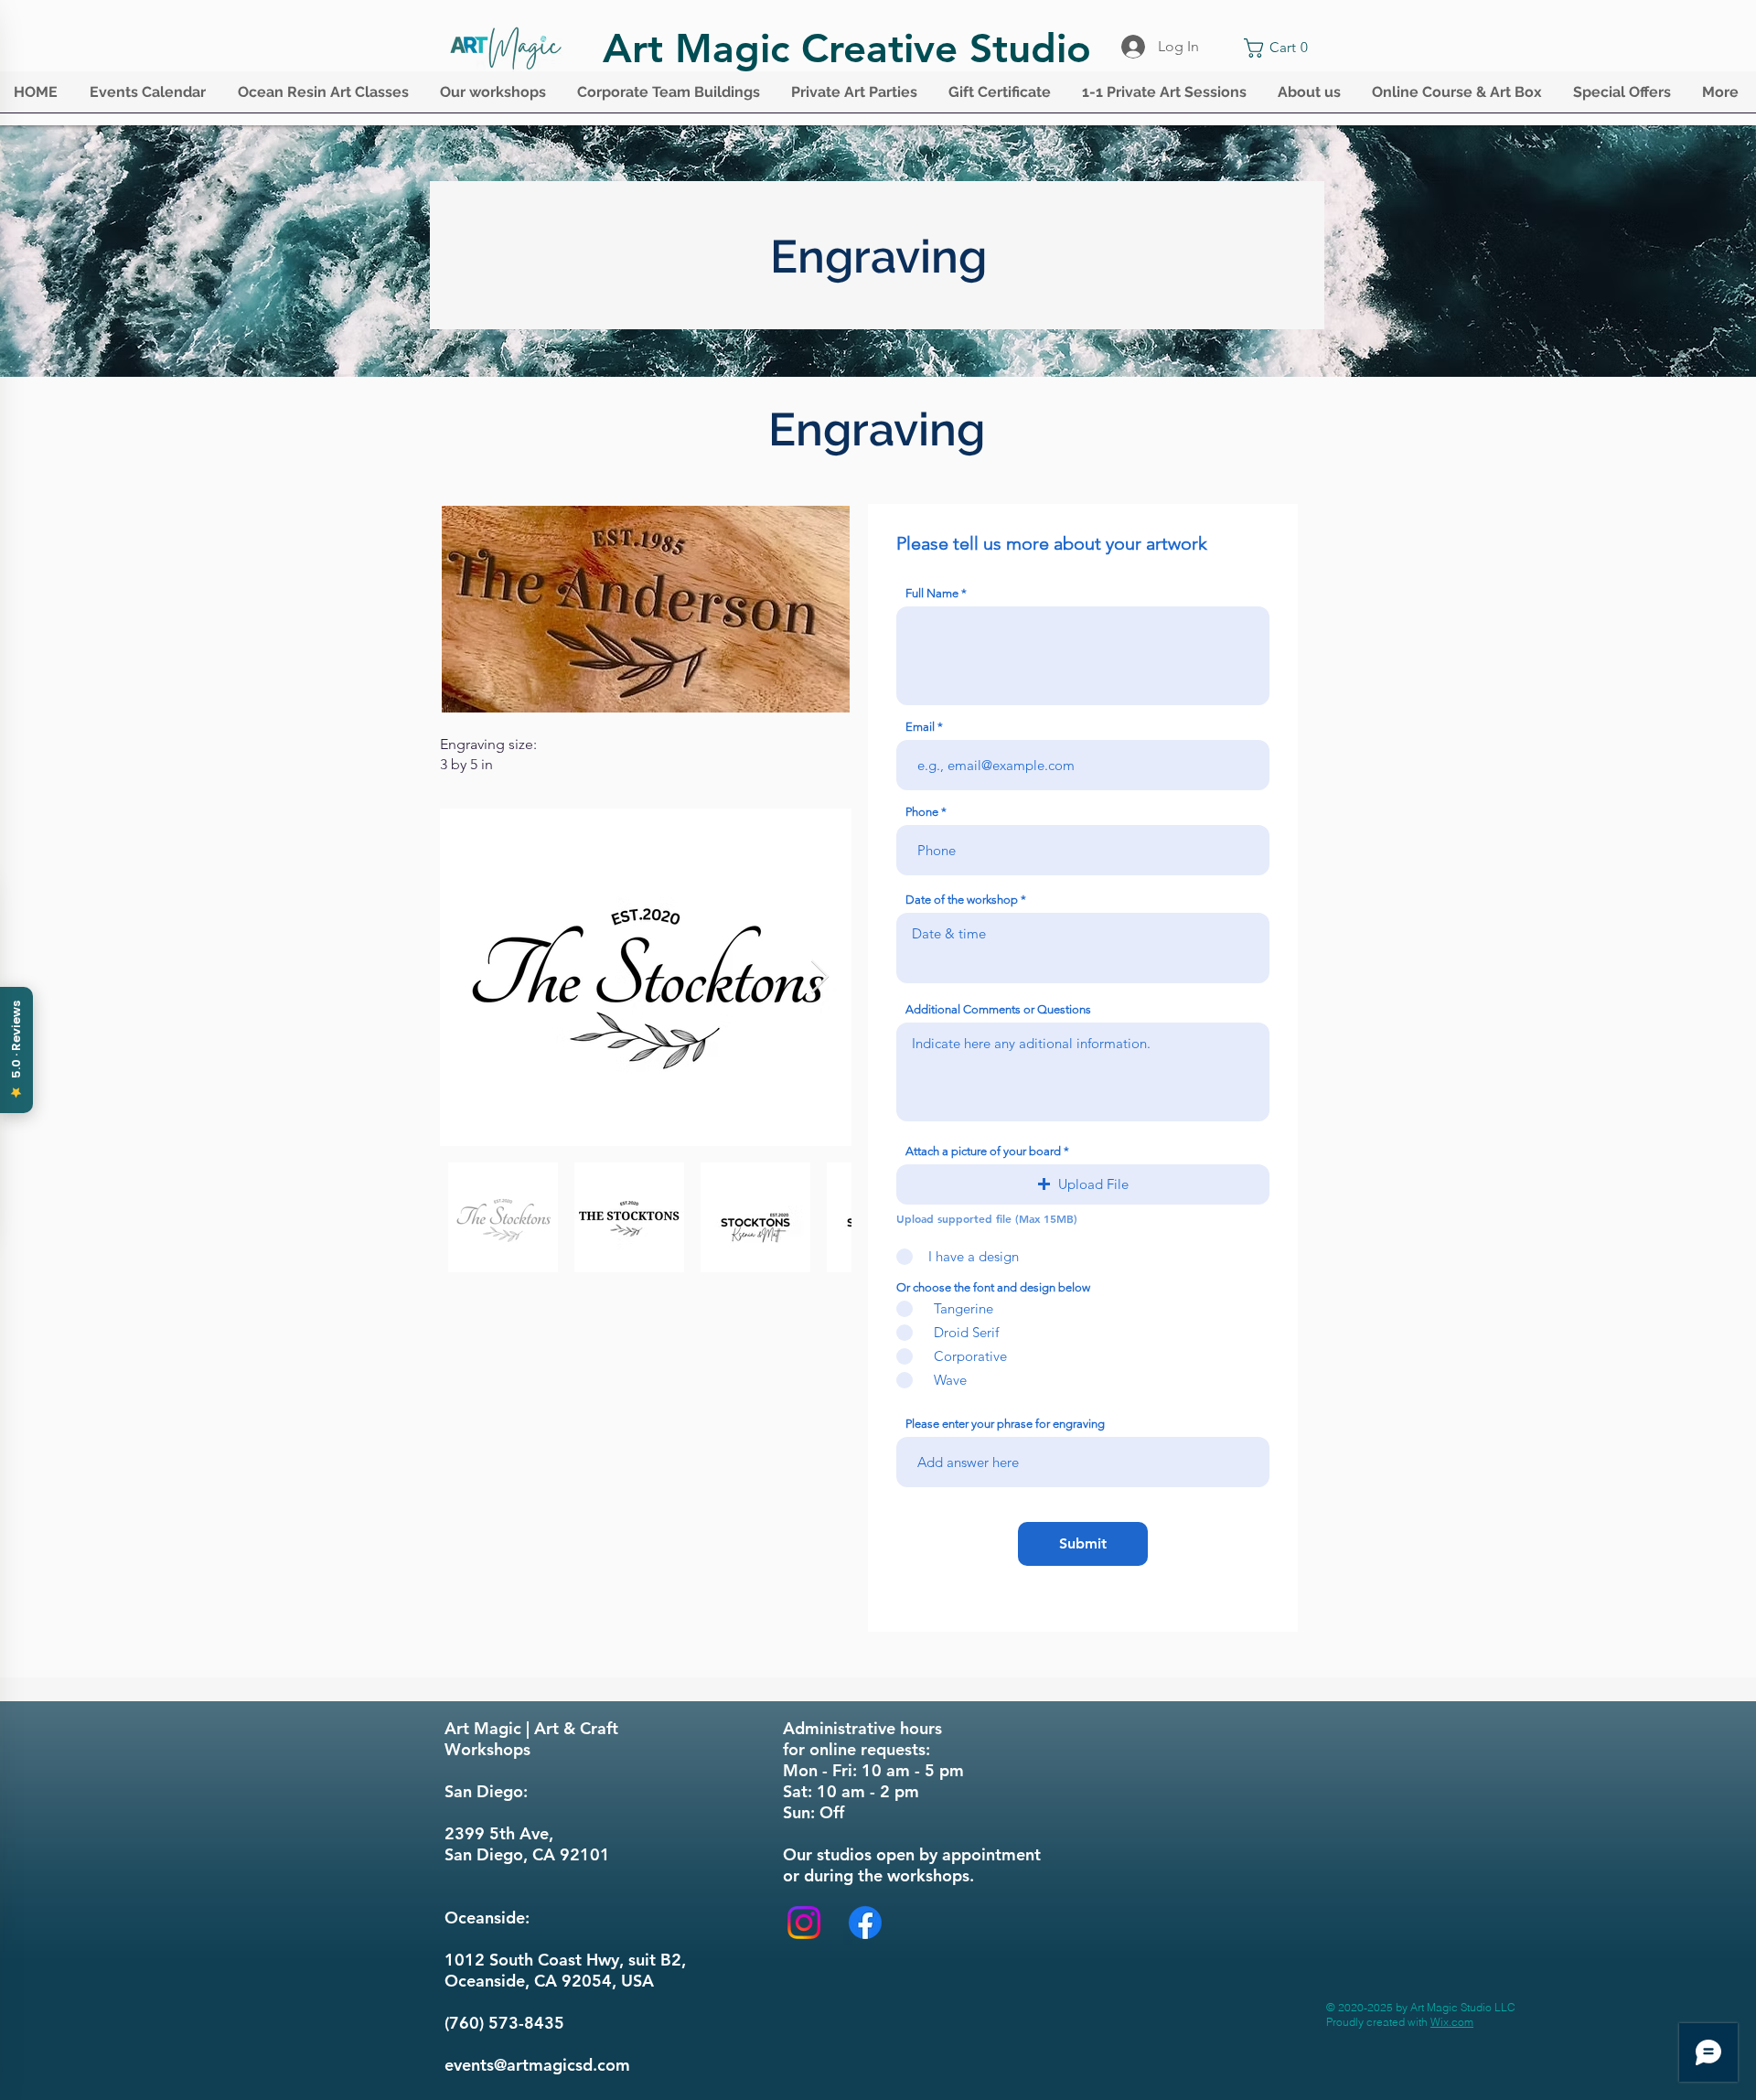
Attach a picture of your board (983, 1151)
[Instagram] (804, 1923)
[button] (150, 98)
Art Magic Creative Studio (847, 48)
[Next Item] (820, 977)
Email (920, 727)
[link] (1280, 48)
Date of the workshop (962, 900)
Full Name (932, 593)
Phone (922, 812)
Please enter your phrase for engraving (1005, 1424)
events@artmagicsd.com (537, 2065)
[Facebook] (865, 1923)
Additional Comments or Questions (998, 1009)
